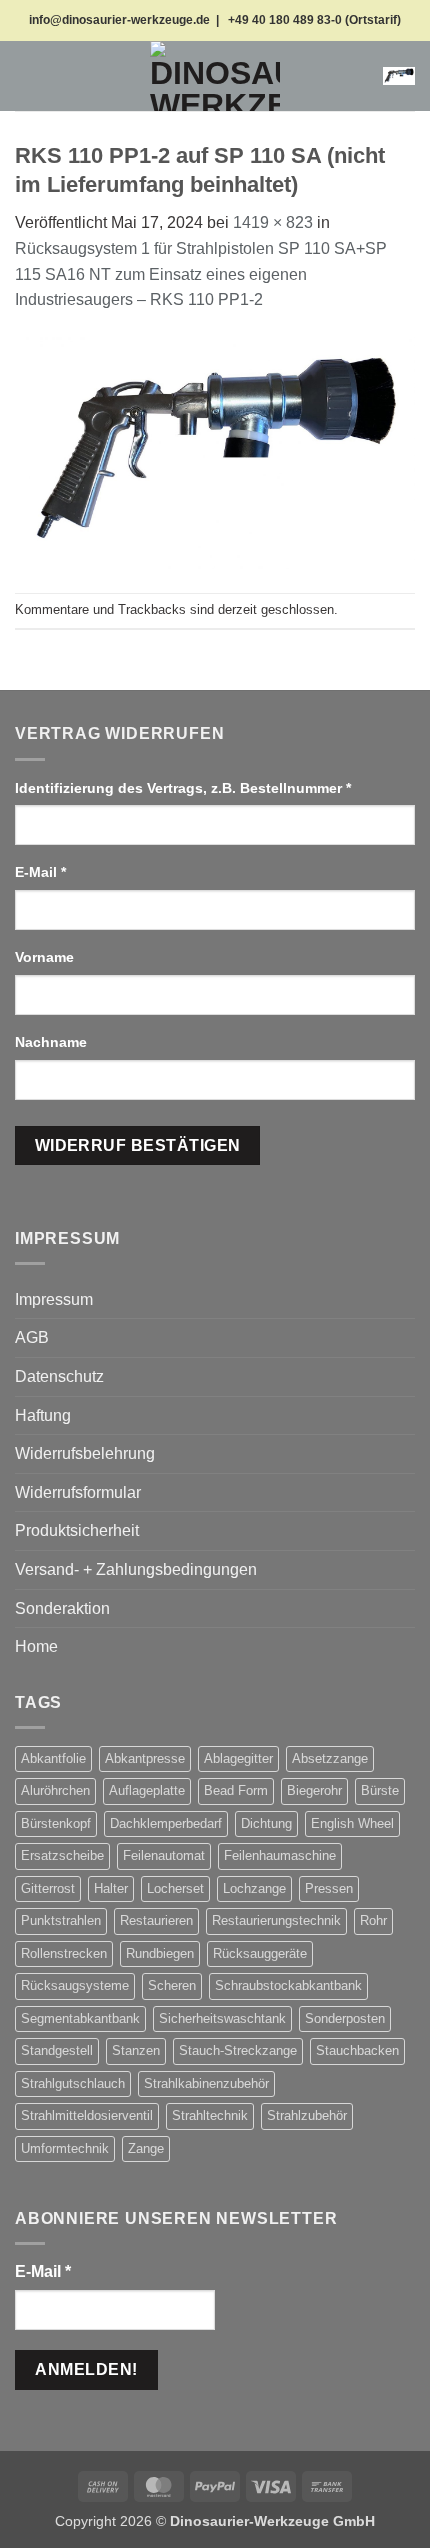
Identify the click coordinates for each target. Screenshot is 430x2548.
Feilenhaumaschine (280, 1855)
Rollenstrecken (64, 1953)
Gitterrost (48, 1888)
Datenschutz (59, 1376)
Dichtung (266, 1823)
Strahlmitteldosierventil (87, 2115)
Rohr (373, 1920)
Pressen (329, 1888)
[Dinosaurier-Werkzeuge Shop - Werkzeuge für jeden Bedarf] (215, 76)
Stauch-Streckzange (238, 2050)
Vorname (46, 957)
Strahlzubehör (307, 2115)
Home (36, 1646)
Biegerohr (314, 1790)
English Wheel (352, 1823)
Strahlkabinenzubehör (206, 2083)
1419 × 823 (273, 222)
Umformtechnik (65, 2148)
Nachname (53, 1042)
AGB (32, 1337)
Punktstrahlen (61, 1920)
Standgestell (57, 2050)
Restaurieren (156, 1920)
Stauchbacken (357, 2050)
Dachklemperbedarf (166, 1823)
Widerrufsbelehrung (85, 1453)
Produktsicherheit (77, 1530)
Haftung (43, 1415)
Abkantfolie (53, 1758)
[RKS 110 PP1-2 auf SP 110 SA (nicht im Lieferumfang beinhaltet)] (215, 451)
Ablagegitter (238, 1758)
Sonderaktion (62, 1608)
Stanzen (136, 2050)
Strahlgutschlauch (73, 2083)
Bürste (380, 1790)
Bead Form (236, 1790)
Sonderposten (345, 2018)
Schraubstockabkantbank (288, 1985)
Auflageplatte (147, 1790)
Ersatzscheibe (62, 1855)
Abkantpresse (145, 1758)
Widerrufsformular (78, 1492)
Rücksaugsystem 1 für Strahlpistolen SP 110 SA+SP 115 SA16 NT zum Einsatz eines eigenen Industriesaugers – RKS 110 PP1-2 (201, 274)
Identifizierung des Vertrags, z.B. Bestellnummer (183, 788)
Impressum (54, 1299)
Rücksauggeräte (260, 1953)
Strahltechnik (210, 2115)
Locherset (175, 1888)
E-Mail (40, 872)
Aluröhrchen (55, 1790)
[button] (27, 75)
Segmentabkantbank (80, 2018)
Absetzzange (330, 1758)
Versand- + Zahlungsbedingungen (136, 1569)
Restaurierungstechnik (276, 1920)
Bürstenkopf (56, 1823)
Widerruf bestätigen (138, 1145)
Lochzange (254, 1888)
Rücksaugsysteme (75, 1985)
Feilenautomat (164, 1855)
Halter (111, 1888)
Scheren (172, 1985)
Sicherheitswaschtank (222, 2018)
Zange (146, 2148)
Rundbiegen (160, 1953)
